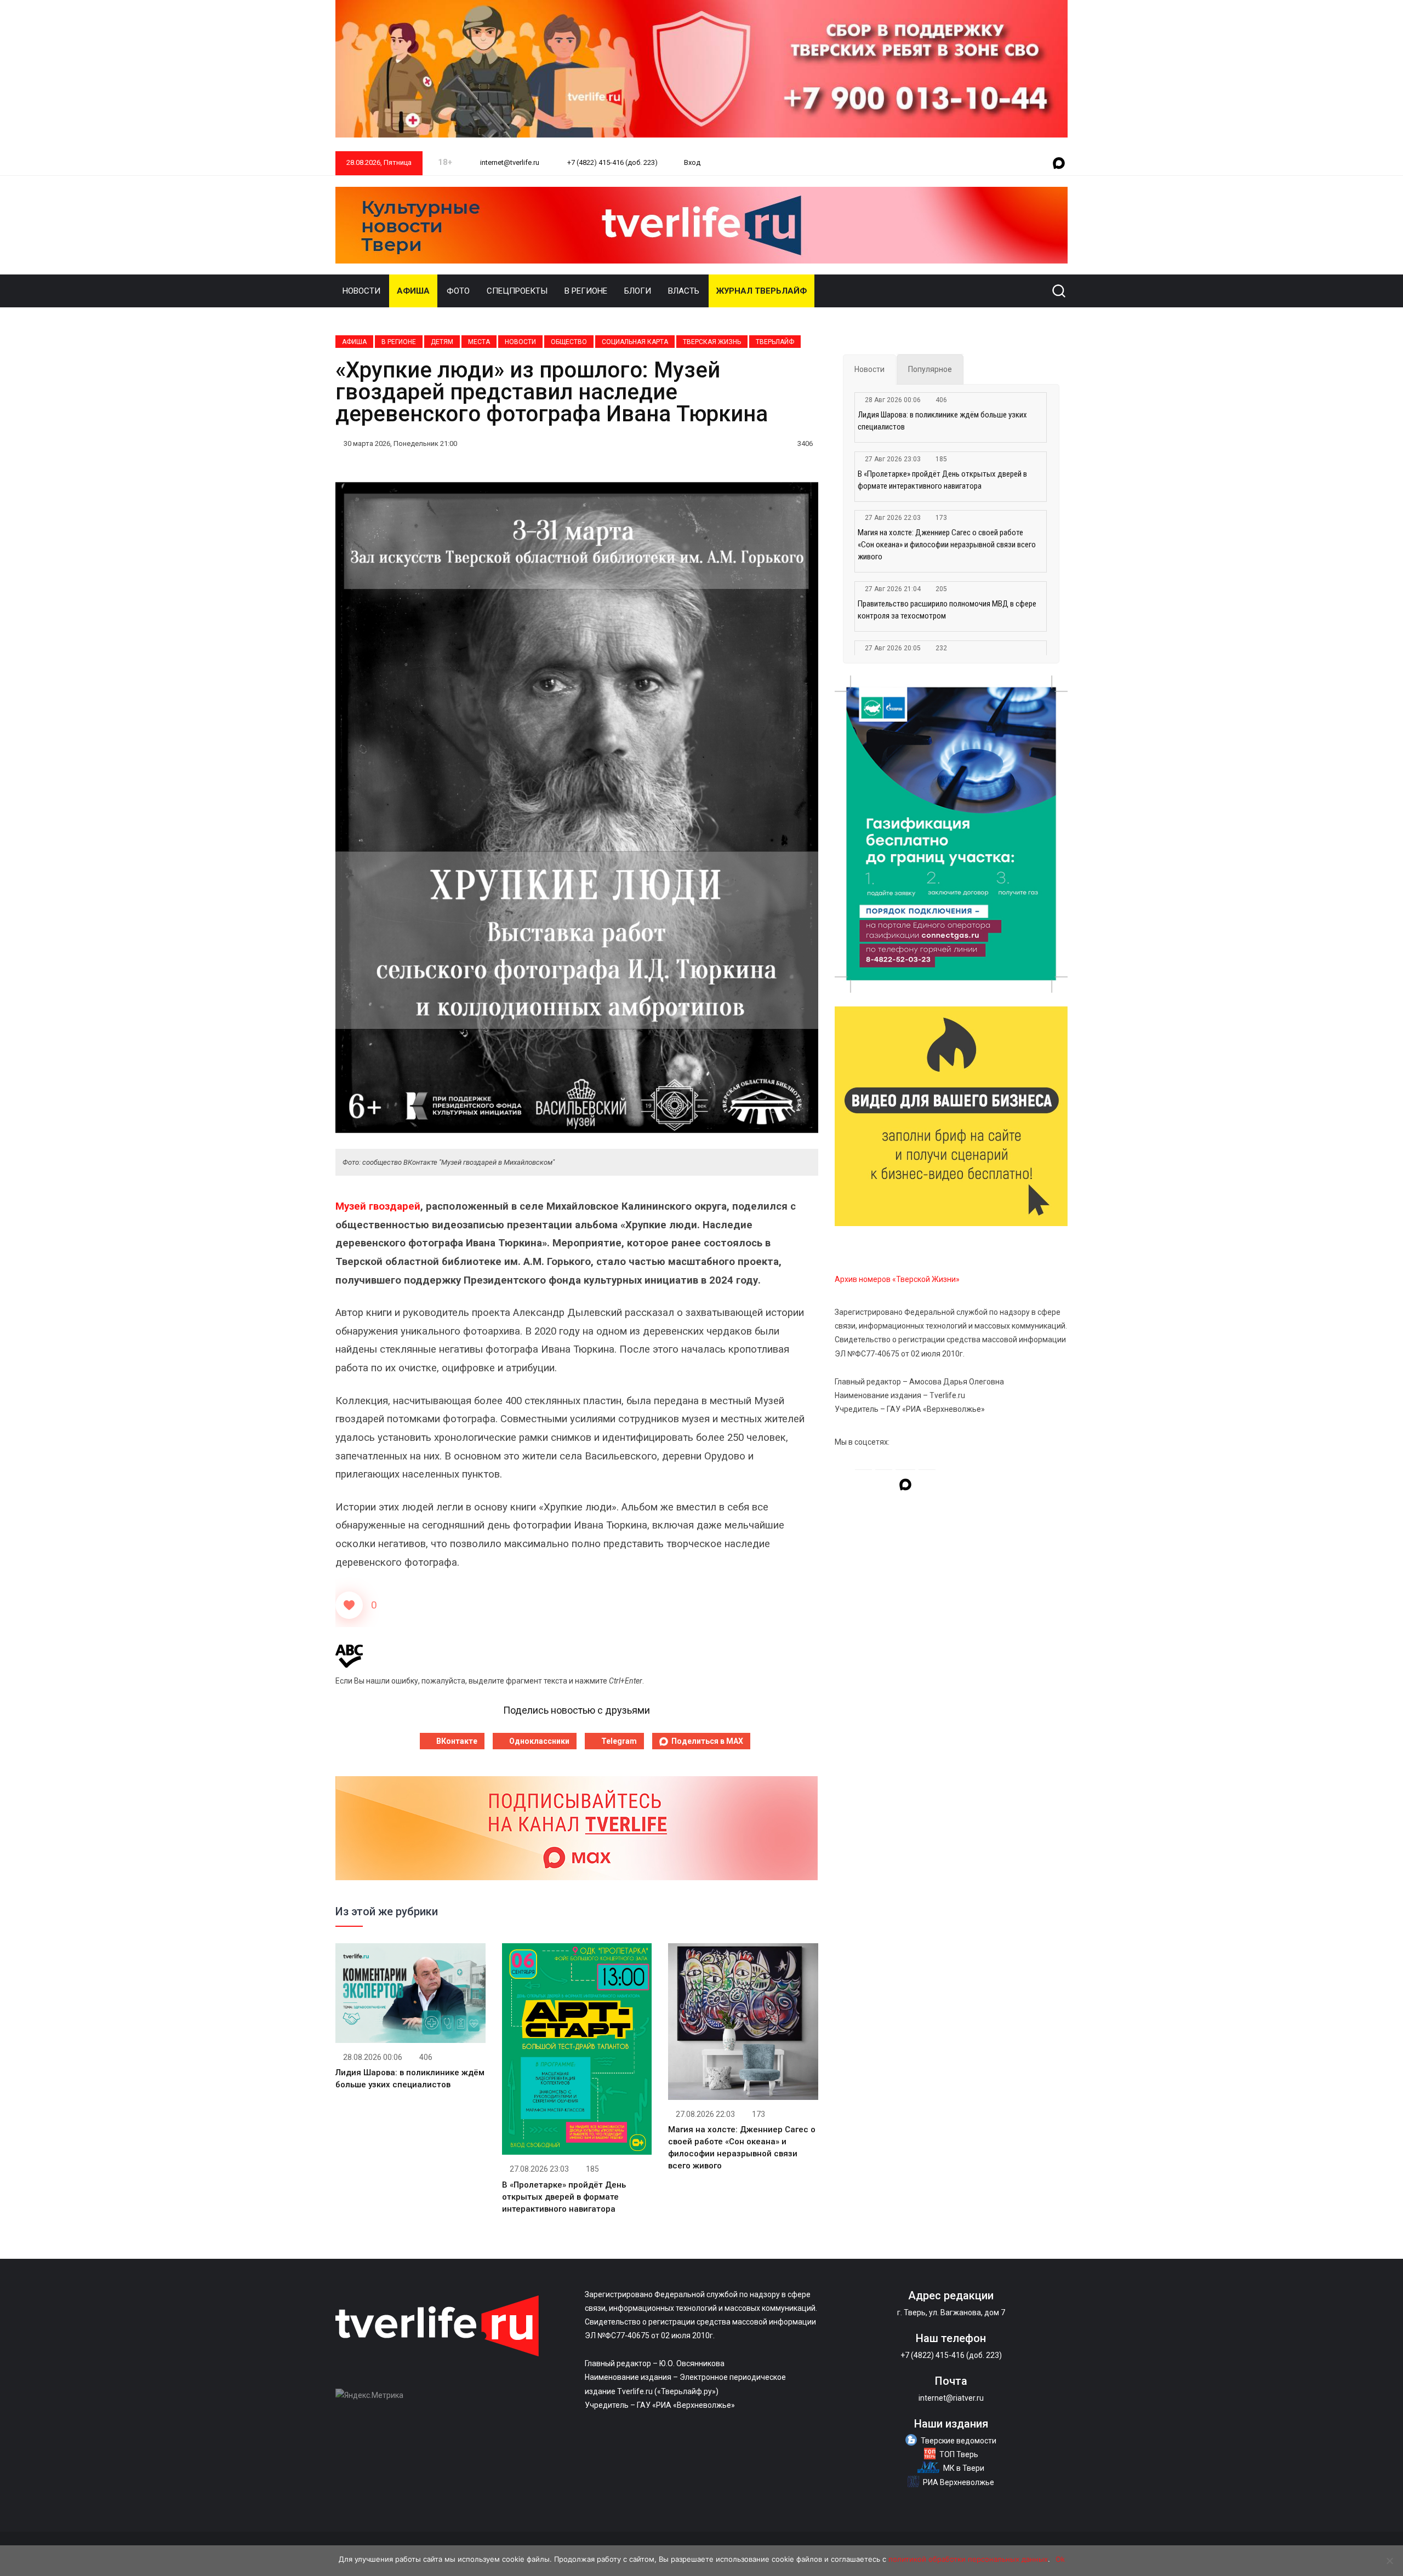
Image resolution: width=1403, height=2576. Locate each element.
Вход (692, 162)
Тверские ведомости (959, 2441)
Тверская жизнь (712, 342)
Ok (1060, 2559)
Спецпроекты (517, 291)
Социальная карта (635, 342)
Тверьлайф (775, 342)
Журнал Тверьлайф (762, 291)
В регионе (586, 291)
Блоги (638, 291)
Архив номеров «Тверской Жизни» (897, 1279)
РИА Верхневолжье (959, 2482)
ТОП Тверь (959, 2454)
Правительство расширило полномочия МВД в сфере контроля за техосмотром (947, 610)
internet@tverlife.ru (509, 162)
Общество (569, 342)
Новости (361, 291)
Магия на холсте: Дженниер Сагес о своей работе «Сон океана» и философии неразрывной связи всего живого (947, 545)
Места (479, 342)
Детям (442, 342)
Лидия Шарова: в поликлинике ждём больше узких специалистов (942, 421)
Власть (684, 291)
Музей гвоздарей (378, 1206)
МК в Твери (964, 2468)
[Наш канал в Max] (1059, 164)
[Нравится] (349, 1605)
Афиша (413, 291)
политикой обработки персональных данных (968, 2559)
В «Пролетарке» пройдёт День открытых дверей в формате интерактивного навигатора (564, 2197)
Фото (458, 291)
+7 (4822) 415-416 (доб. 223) (612, 162)
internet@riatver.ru (951, 2398)
